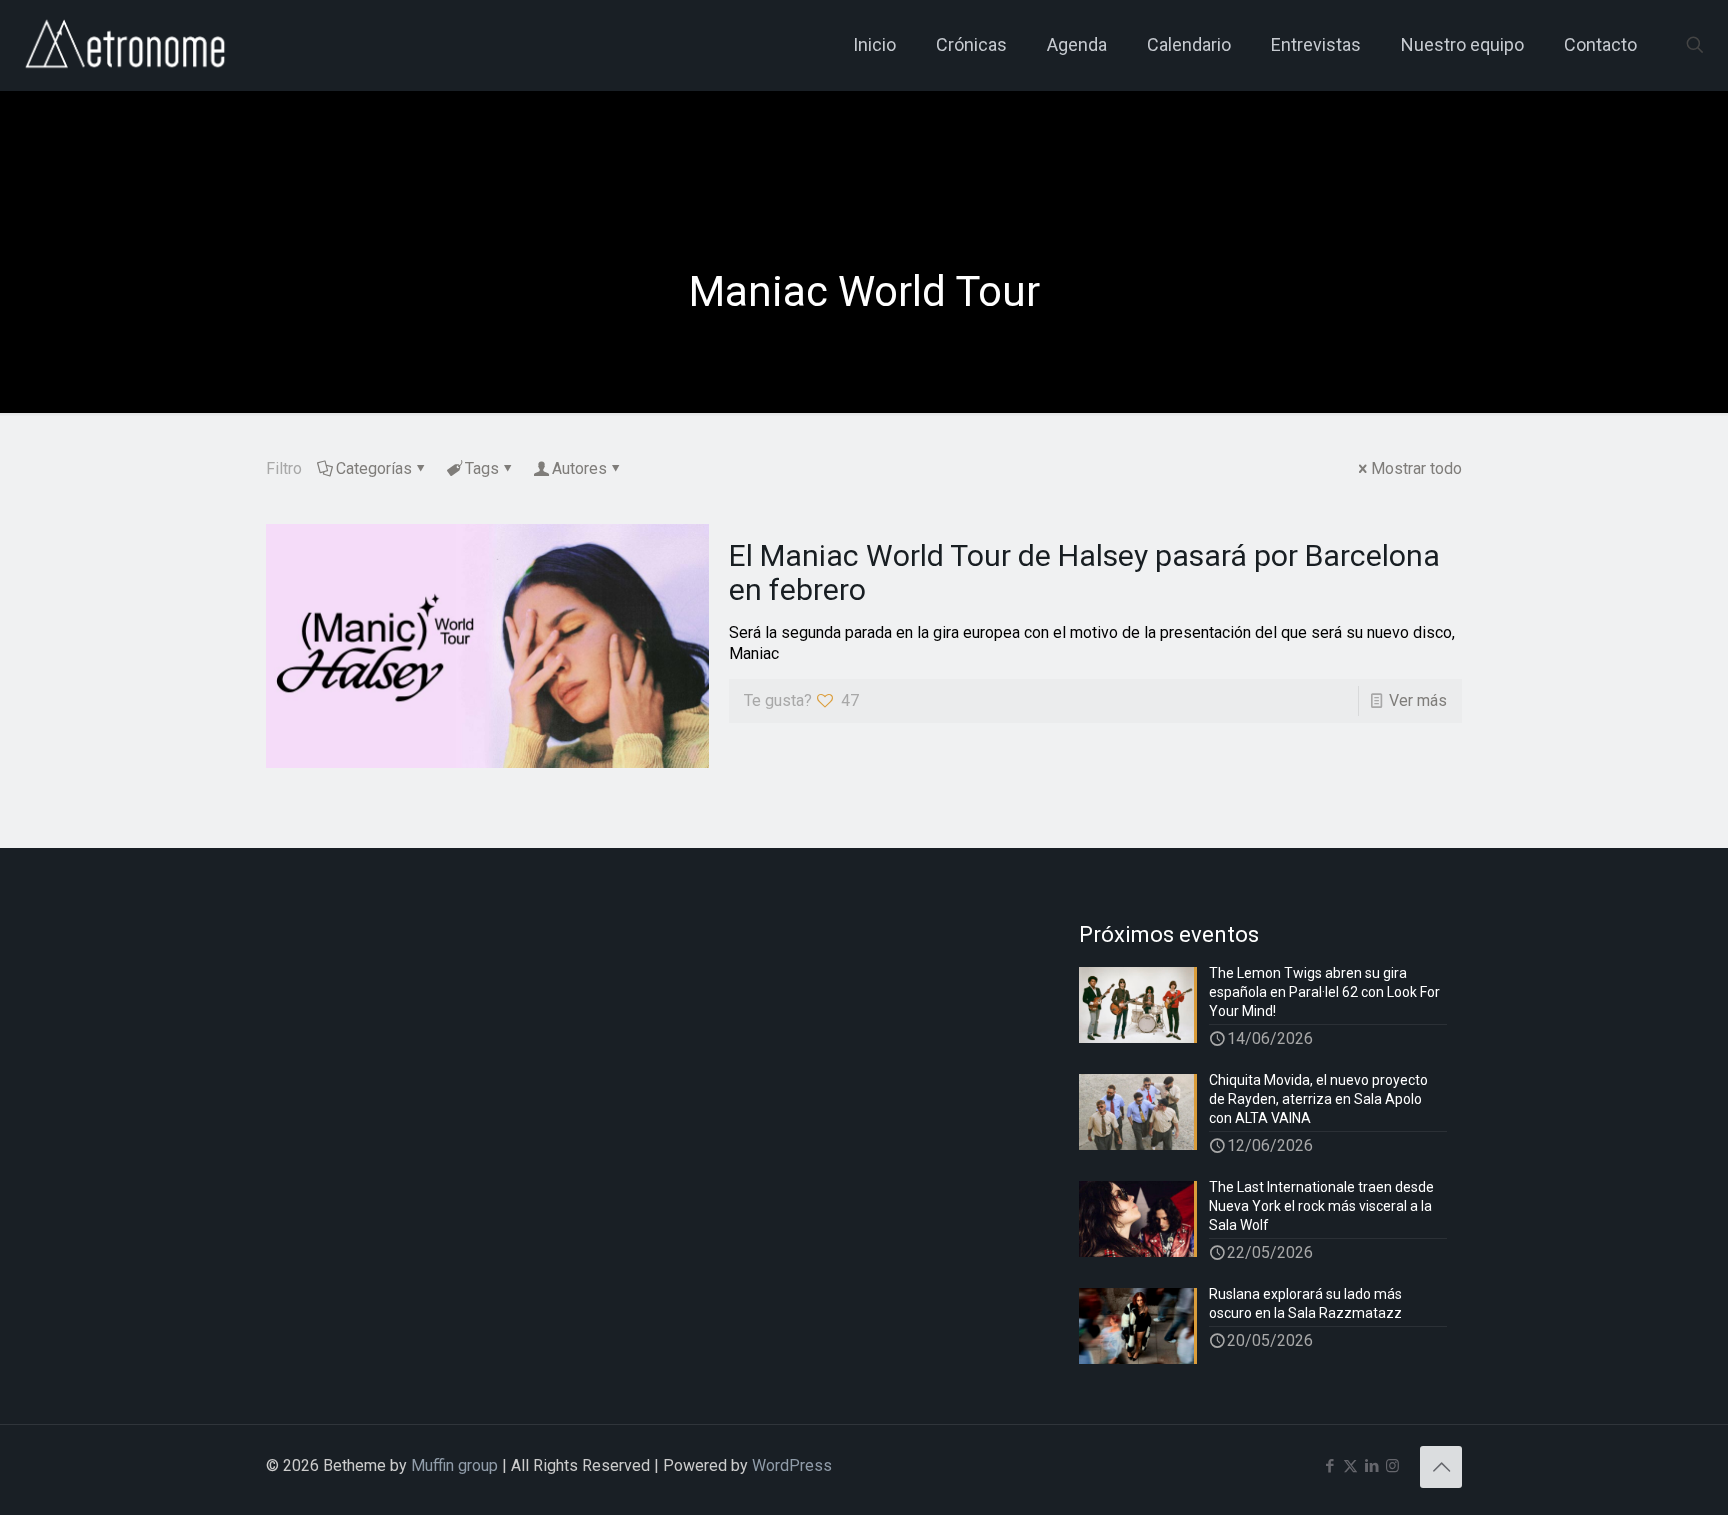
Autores (579, 468)
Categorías (374, 468)
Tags (482, 468)
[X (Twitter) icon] (1350, 1466)
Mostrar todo (1416, 468)
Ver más (1418, 700)
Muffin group (454, 1465)
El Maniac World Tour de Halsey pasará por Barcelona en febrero (1084, 572)
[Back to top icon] (1441, 1467)
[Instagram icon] (1392, 1466)
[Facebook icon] (1329, 1466)
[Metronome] (127, 45)
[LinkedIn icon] (1371, 1466)
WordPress (792, 1465)
